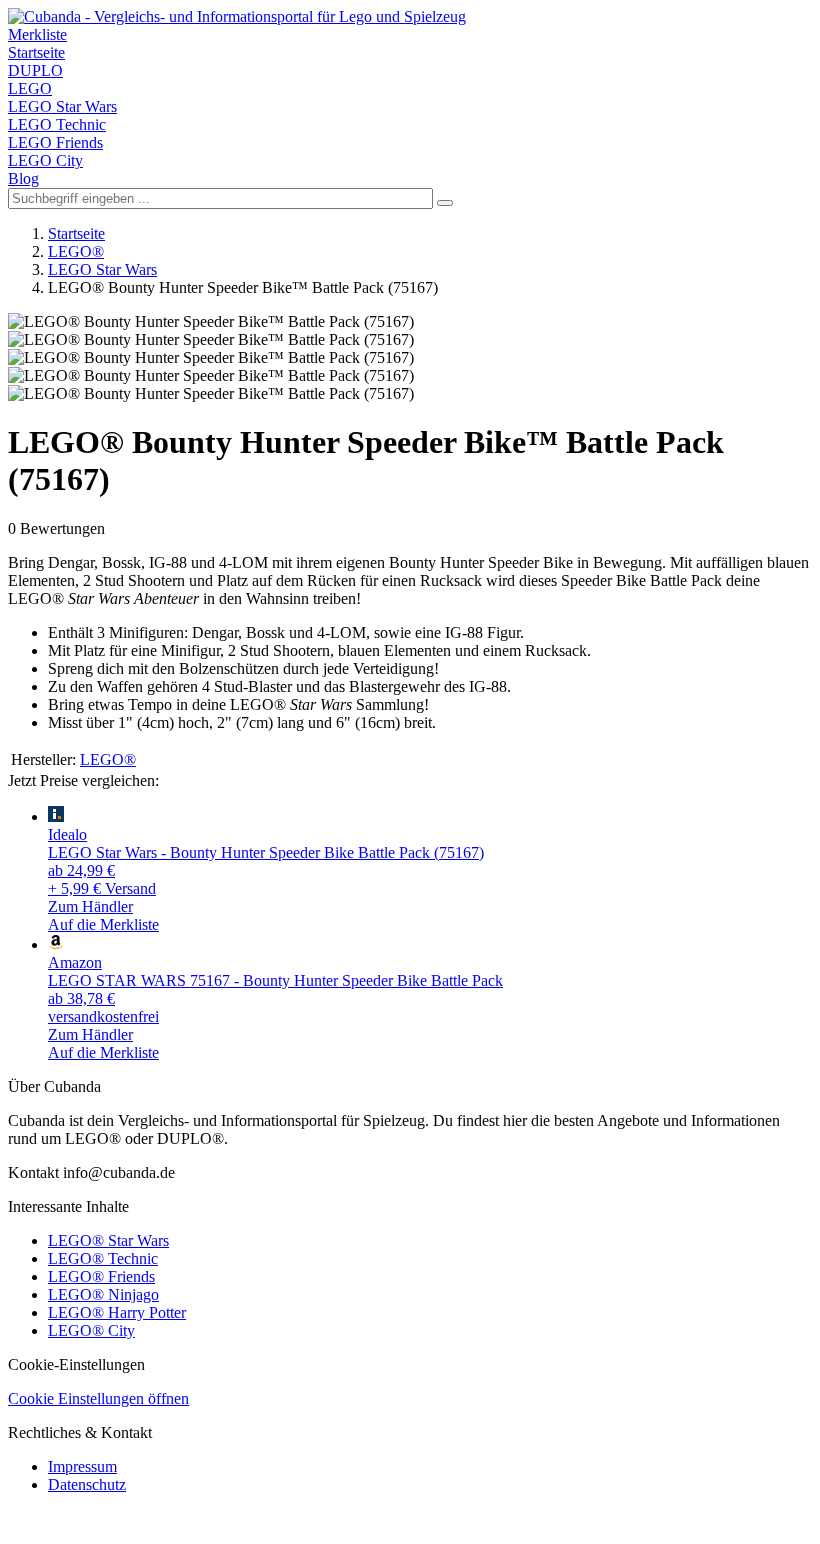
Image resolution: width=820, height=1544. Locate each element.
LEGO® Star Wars (108, 1240)
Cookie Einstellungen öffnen (98, 1398)
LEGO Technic (57, 124)
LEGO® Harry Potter (117, 1312)
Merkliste (37, 34)
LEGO (30, 88)
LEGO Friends (55, 142)
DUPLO (35, 70)
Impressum (82, 1466)
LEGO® (76, 251)
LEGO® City (91, 1330)
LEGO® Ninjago (103, 1294)
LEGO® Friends (101, 1276)
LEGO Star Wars (62, 106)
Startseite (36, 52)
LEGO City (45, 160)
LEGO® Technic (103, 1258)
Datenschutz (87, 1484)
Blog (23, 178)
